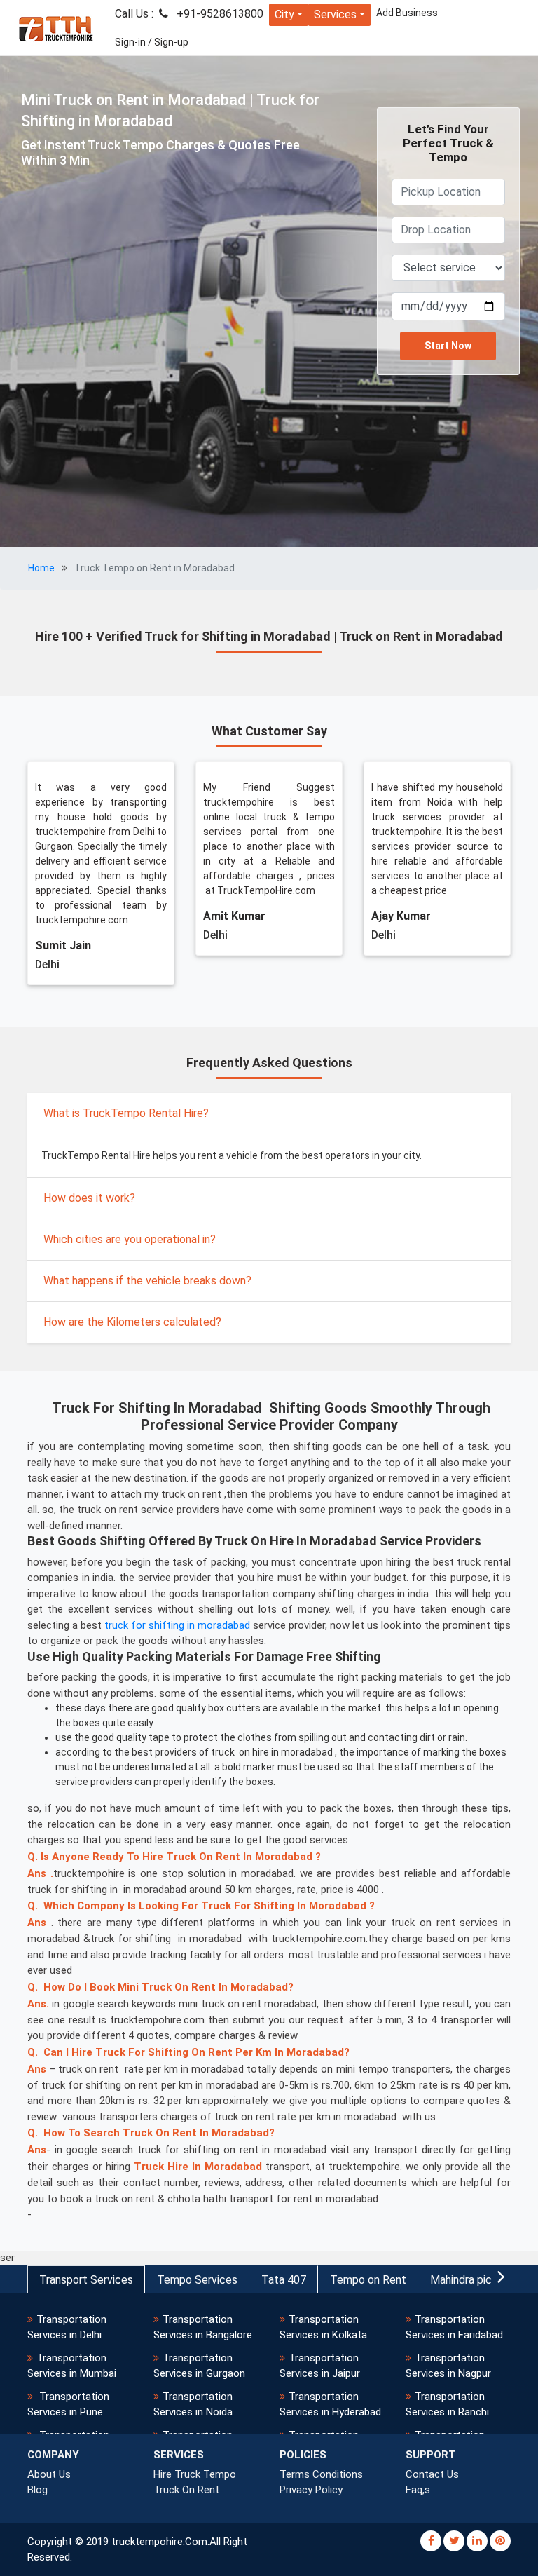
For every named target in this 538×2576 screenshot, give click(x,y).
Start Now (448, 346)
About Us (49, 2474)
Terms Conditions (321, 2474)
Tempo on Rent (368, 2280)
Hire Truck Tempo (195, 2474)
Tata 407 (284, 2280)
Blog (37, 2490)
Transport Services (86, 2280)
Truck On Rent (186, 2490)
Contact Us (432, 2474)
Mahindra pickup (470, 2280)
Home (41, 568)
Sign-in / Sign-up (152, 42)
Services (335, 14)
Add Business (407, 13)
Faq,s (418, 2490)
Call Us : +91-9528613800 (189, 14)
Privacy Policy (311, 2490)
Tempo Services (197, 2280)
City (284, 14)
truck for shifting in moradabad (177, 1625)
